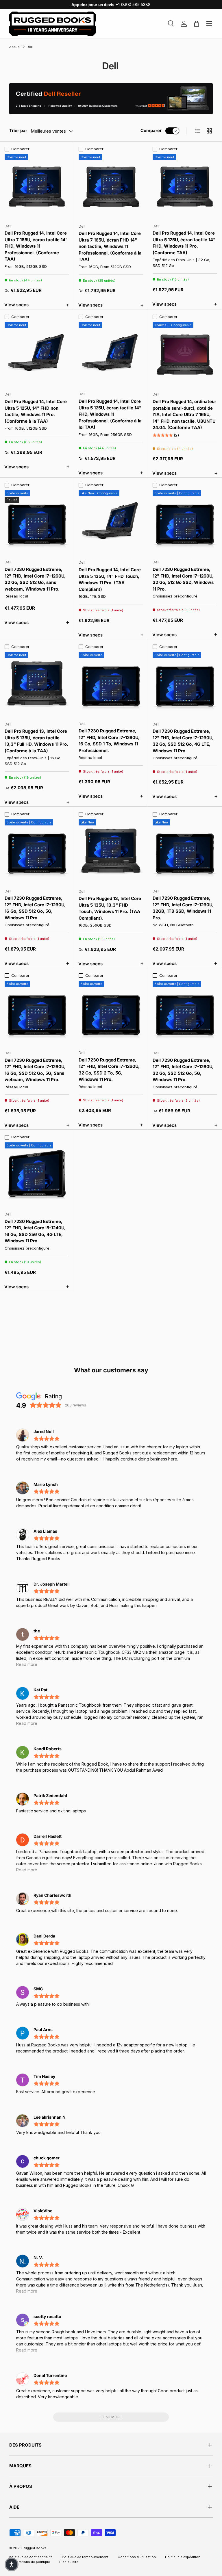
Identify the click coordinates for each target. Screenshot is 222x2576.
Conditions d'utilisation (137, 2557)
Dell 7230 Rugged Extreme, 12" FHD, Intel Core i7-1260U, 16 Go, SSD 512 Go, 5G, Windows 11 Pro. (35, 908)
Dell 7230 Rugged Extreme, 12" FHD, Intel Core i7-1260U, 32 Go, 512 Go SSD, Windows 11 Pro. (183, 579)
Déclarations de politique (30, 2562)
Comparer (151, 130)
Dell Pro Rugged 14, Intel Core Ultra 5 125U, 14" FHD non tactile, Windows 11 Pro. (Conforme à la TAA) (36, 411)
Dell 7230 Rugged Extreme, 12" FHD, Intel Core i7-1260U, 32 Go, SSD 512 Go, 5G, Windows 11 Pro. (183, 1070)
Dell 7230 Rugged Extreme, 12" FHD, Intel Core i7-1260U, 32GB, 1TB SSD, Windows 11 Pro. (183, 908)
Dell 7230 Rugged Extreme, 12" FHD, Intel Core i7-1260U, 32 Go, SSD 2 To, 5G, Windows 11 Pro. (109, 1070)
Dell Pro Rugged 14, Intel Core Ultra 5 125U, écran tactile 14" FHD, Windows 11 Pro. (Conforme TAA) (184, 243)
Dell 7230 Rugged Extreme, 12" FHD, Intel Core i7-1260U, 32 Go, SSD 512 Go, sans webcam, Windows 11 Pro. (35, 579)
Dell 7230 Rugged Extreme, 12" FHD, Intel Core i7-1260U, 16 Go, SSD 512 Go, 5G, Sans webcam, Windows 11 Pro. (35, 1070)
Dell (30, 47)
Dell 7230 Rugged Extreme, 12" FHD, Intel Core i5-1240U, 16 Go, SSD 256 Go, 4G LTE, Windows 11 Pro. (35, 1231)
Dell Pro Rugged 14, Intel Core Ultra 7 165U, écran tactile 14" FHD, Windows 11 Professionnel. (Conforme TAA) (36, 246)
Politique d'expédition (183, 2557)
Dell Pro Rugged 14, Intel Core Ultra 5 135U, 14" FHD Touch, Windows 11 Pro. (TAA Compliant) (110, 579)
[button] (12, 2564)
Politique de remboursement (85, 2557)
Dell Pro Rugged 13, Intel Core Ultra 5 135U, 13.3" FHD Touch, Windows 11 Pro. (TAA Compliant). (110, 908)
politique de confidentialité (31, 2557)
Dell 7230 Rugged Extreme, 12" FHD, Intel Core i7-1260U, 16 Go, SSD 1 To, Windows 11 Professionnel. (109, 741)
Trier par (18, 130)
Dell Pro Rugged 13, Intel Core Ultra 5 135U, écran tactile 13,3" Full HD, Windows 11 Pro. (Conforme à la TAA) (36, 741)
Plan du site (69, 2562)
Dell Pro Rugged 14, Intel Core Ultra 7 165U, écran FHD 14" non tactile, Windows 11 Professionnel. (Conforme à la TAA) (110, 246)
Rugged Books (35, 2548)
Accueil (15, 47)
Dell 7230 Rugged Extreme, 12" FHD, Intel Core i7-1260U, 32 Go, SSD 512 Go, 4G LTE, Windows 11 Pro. (183, 741)
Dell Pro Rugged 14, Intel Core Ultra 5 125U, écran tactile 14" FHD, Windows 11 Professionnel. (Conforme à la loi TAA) (110, 414)
